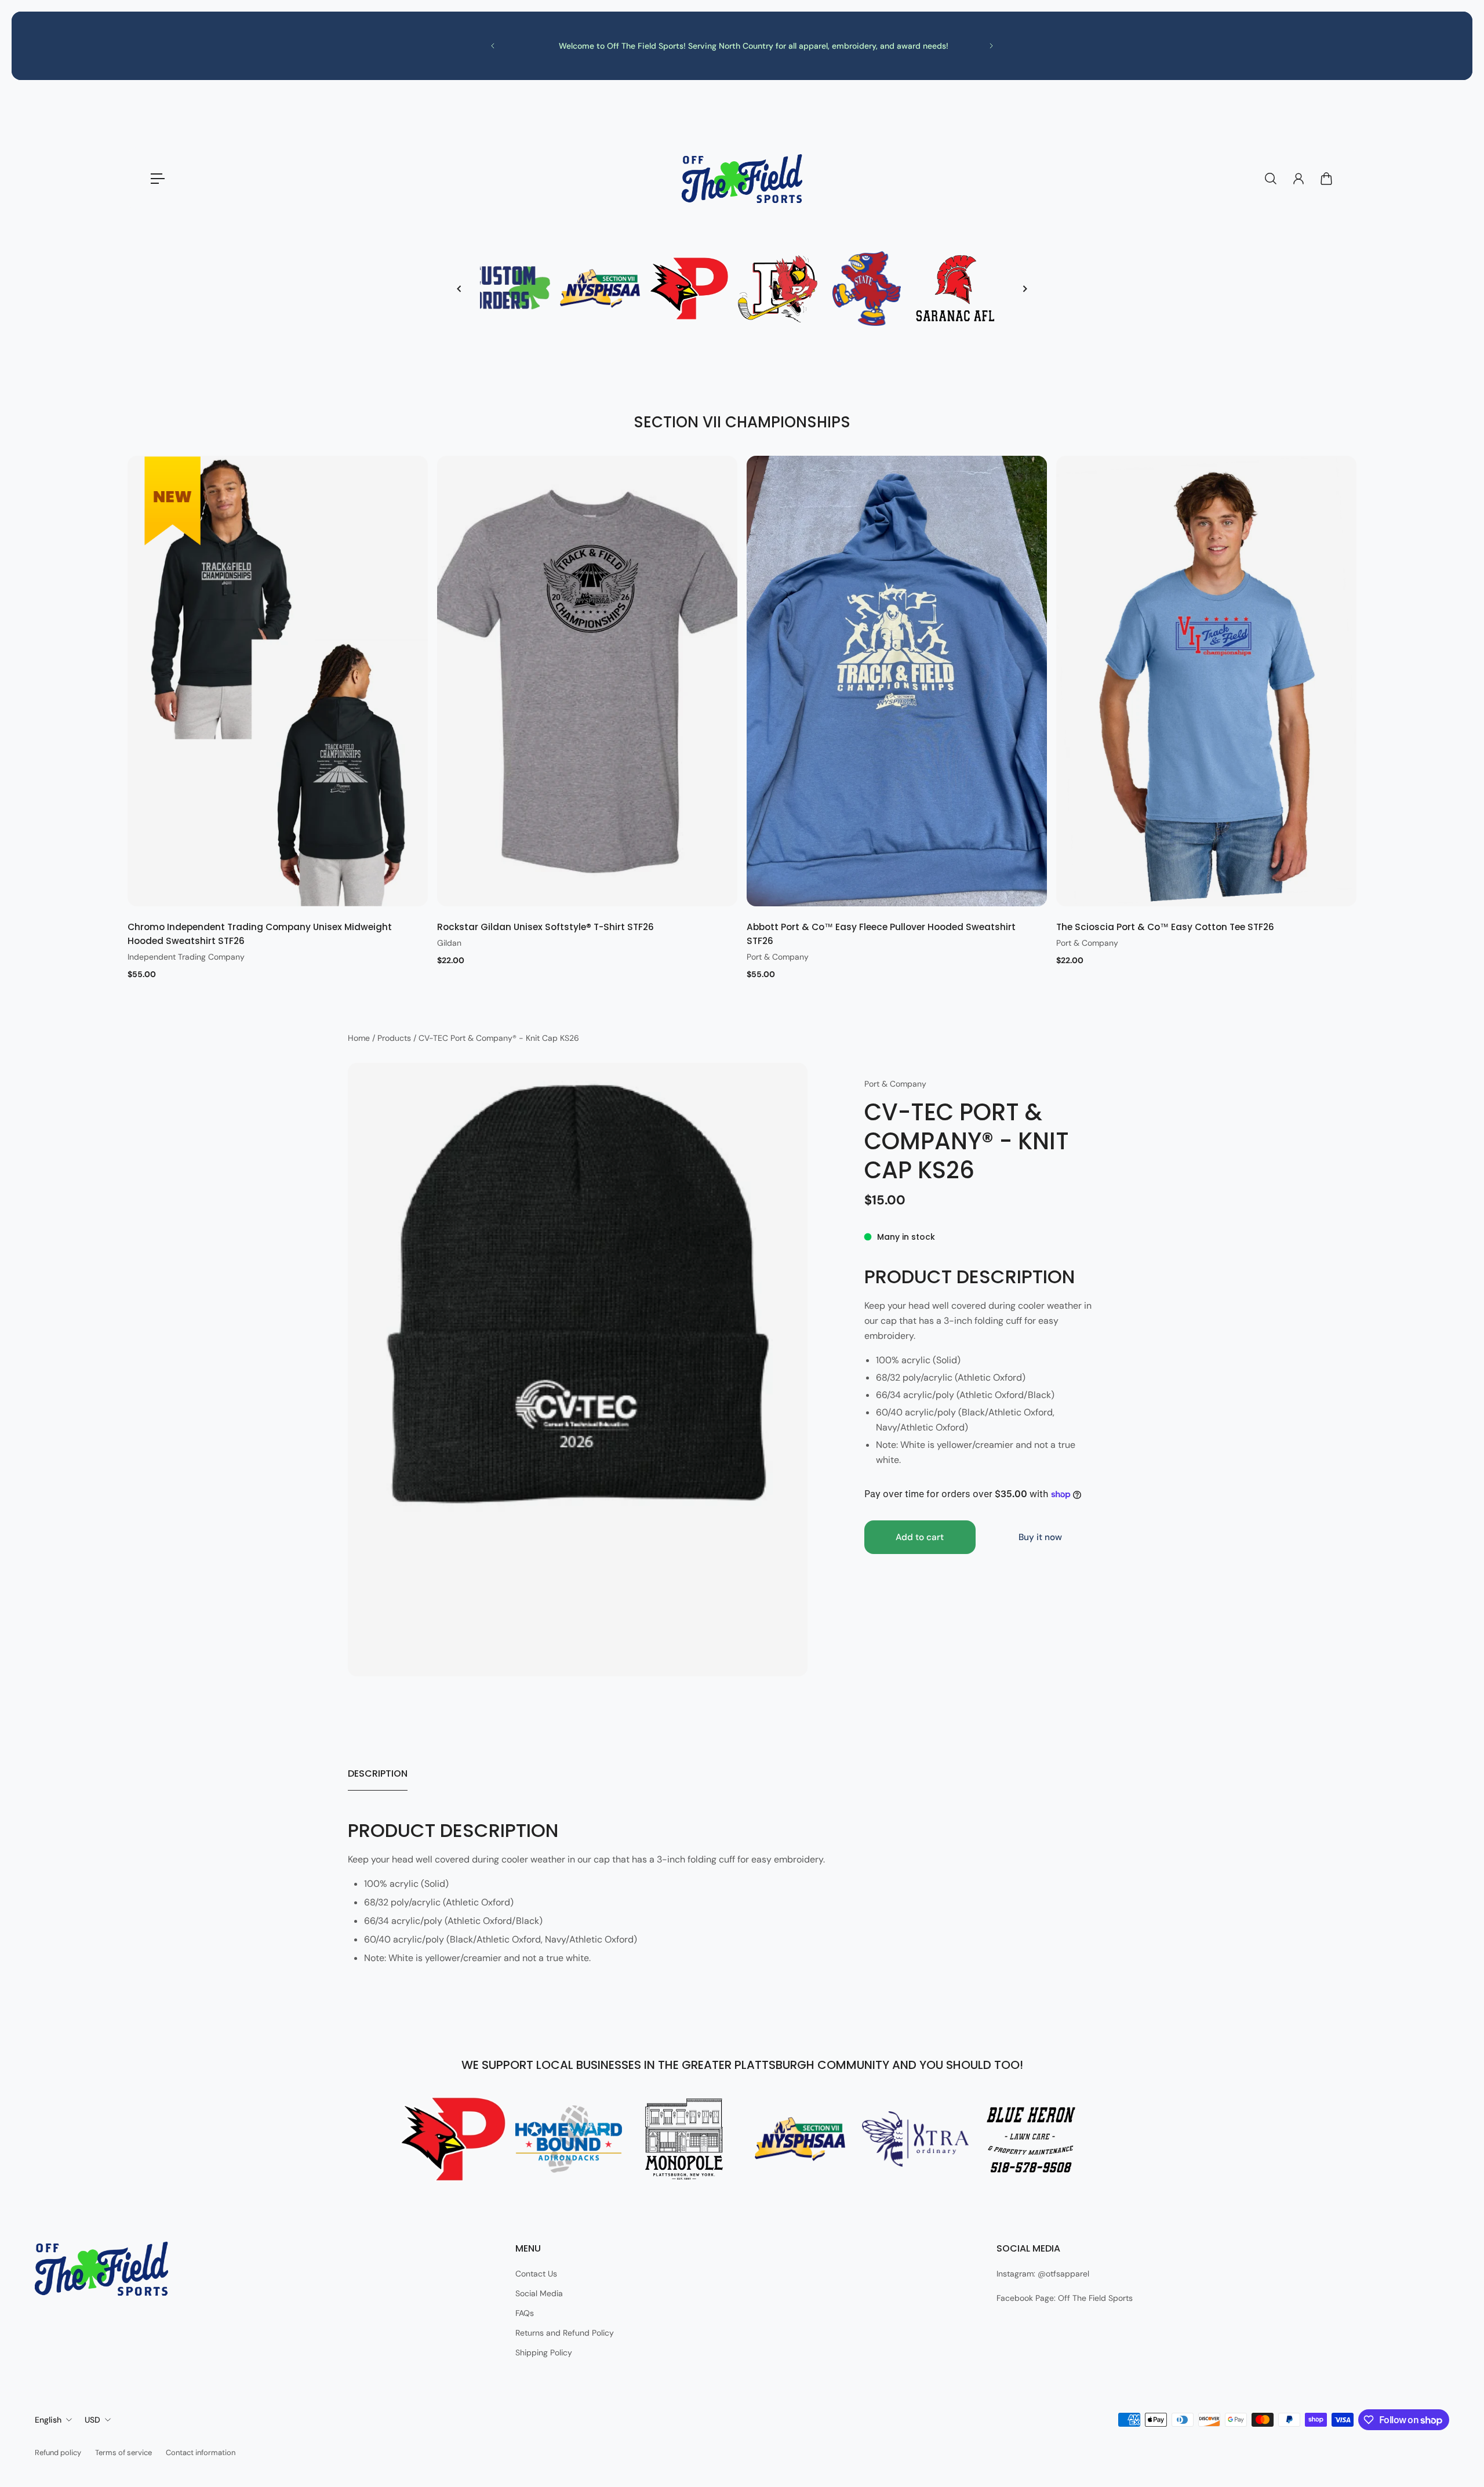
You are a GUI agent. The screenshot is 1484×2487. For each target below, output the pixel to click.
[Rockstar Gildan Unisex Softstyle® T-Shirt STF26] (587, 681)
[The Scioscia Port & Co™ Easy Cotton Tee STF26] (1206, 681)
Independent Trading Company (186, 957)
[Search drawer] (1271, 179)
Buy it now (1040, 1537)
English (48, 2420)
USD (92, 2420)
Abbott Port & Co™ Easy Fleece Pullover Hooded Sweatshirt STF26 (881, 934)
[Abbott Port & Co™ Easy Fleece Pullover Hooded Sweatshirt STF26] (897, 681)
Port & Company (778, 957)
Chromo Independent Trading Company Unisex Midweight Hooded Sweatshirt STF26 (260, 934)
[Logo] (742, 179)
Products (395, 1038)
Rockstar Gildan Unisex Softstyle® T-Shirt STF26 (545, 927)
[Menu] (158, 179)
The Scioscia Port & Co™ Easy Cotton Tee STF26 (1165, 927)
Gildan (449, 943)
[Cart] (1326, 179)
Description (378, 1773)
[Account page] (1298, 179)
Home (360, 1038)
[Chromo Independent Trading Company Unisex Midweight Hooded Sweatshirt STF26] (278, 681)
